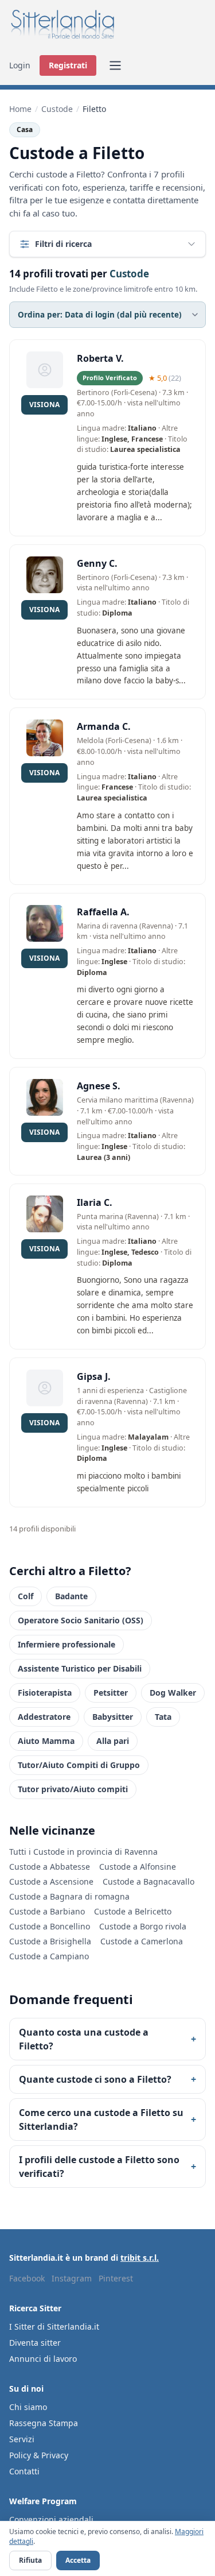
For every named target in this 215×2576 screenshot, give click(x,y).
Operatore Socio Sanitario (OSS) (81, 1620)
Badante (71, 1596)
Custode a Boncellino (50, 1926)
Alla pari (113, 1741)
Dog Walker (173, 1693)
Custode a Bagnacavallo (148, 1881)
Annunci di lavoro (43, 2359)
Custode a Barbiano (47, 1911)
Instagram (72, 2278)
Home (20, 109)
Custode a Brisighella (50, 1941)
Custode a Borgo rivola (143, 1926)
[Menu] (115, 65)
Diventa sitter (35, 2343)
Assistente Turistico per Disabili (80, 1668)
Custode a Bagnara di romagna (69, 1896)
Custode (57, 109)
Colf (26, 1596)
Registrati (68, 65)
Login (20, 65)
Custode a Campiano (49, 1956)
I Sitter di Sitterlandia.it (54, 2326)
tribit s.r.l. (140, 2258)
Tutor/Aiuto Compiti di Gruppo (79, 1765)
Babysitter (113, 1717)
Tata (163, 1717)
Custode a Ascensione (51, 1881)
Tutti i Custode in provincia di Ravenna (83, 1852)
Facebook (27, 2278)
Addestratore (44, 1717)
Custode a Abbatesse (50, 1867)
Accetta (78, 2560)
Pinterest (116, 2278)
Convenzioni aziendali (51, 2519)
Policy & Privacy (39, 2455)
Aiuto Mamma (46, 1741)
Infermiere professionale (67, 1644)
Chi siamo (28, 2407)
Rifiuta (30, 2560)
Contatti (24, 2471)
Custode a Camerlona (142, 1941)
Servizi (22, 2439)
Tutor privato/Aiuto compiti (73, 1789)
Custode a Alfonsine (138, 1867)
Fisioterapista (45, 1693)
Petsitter (111, 1693)
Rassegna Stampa (44, 2423)
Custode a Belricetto (133, 1911)
